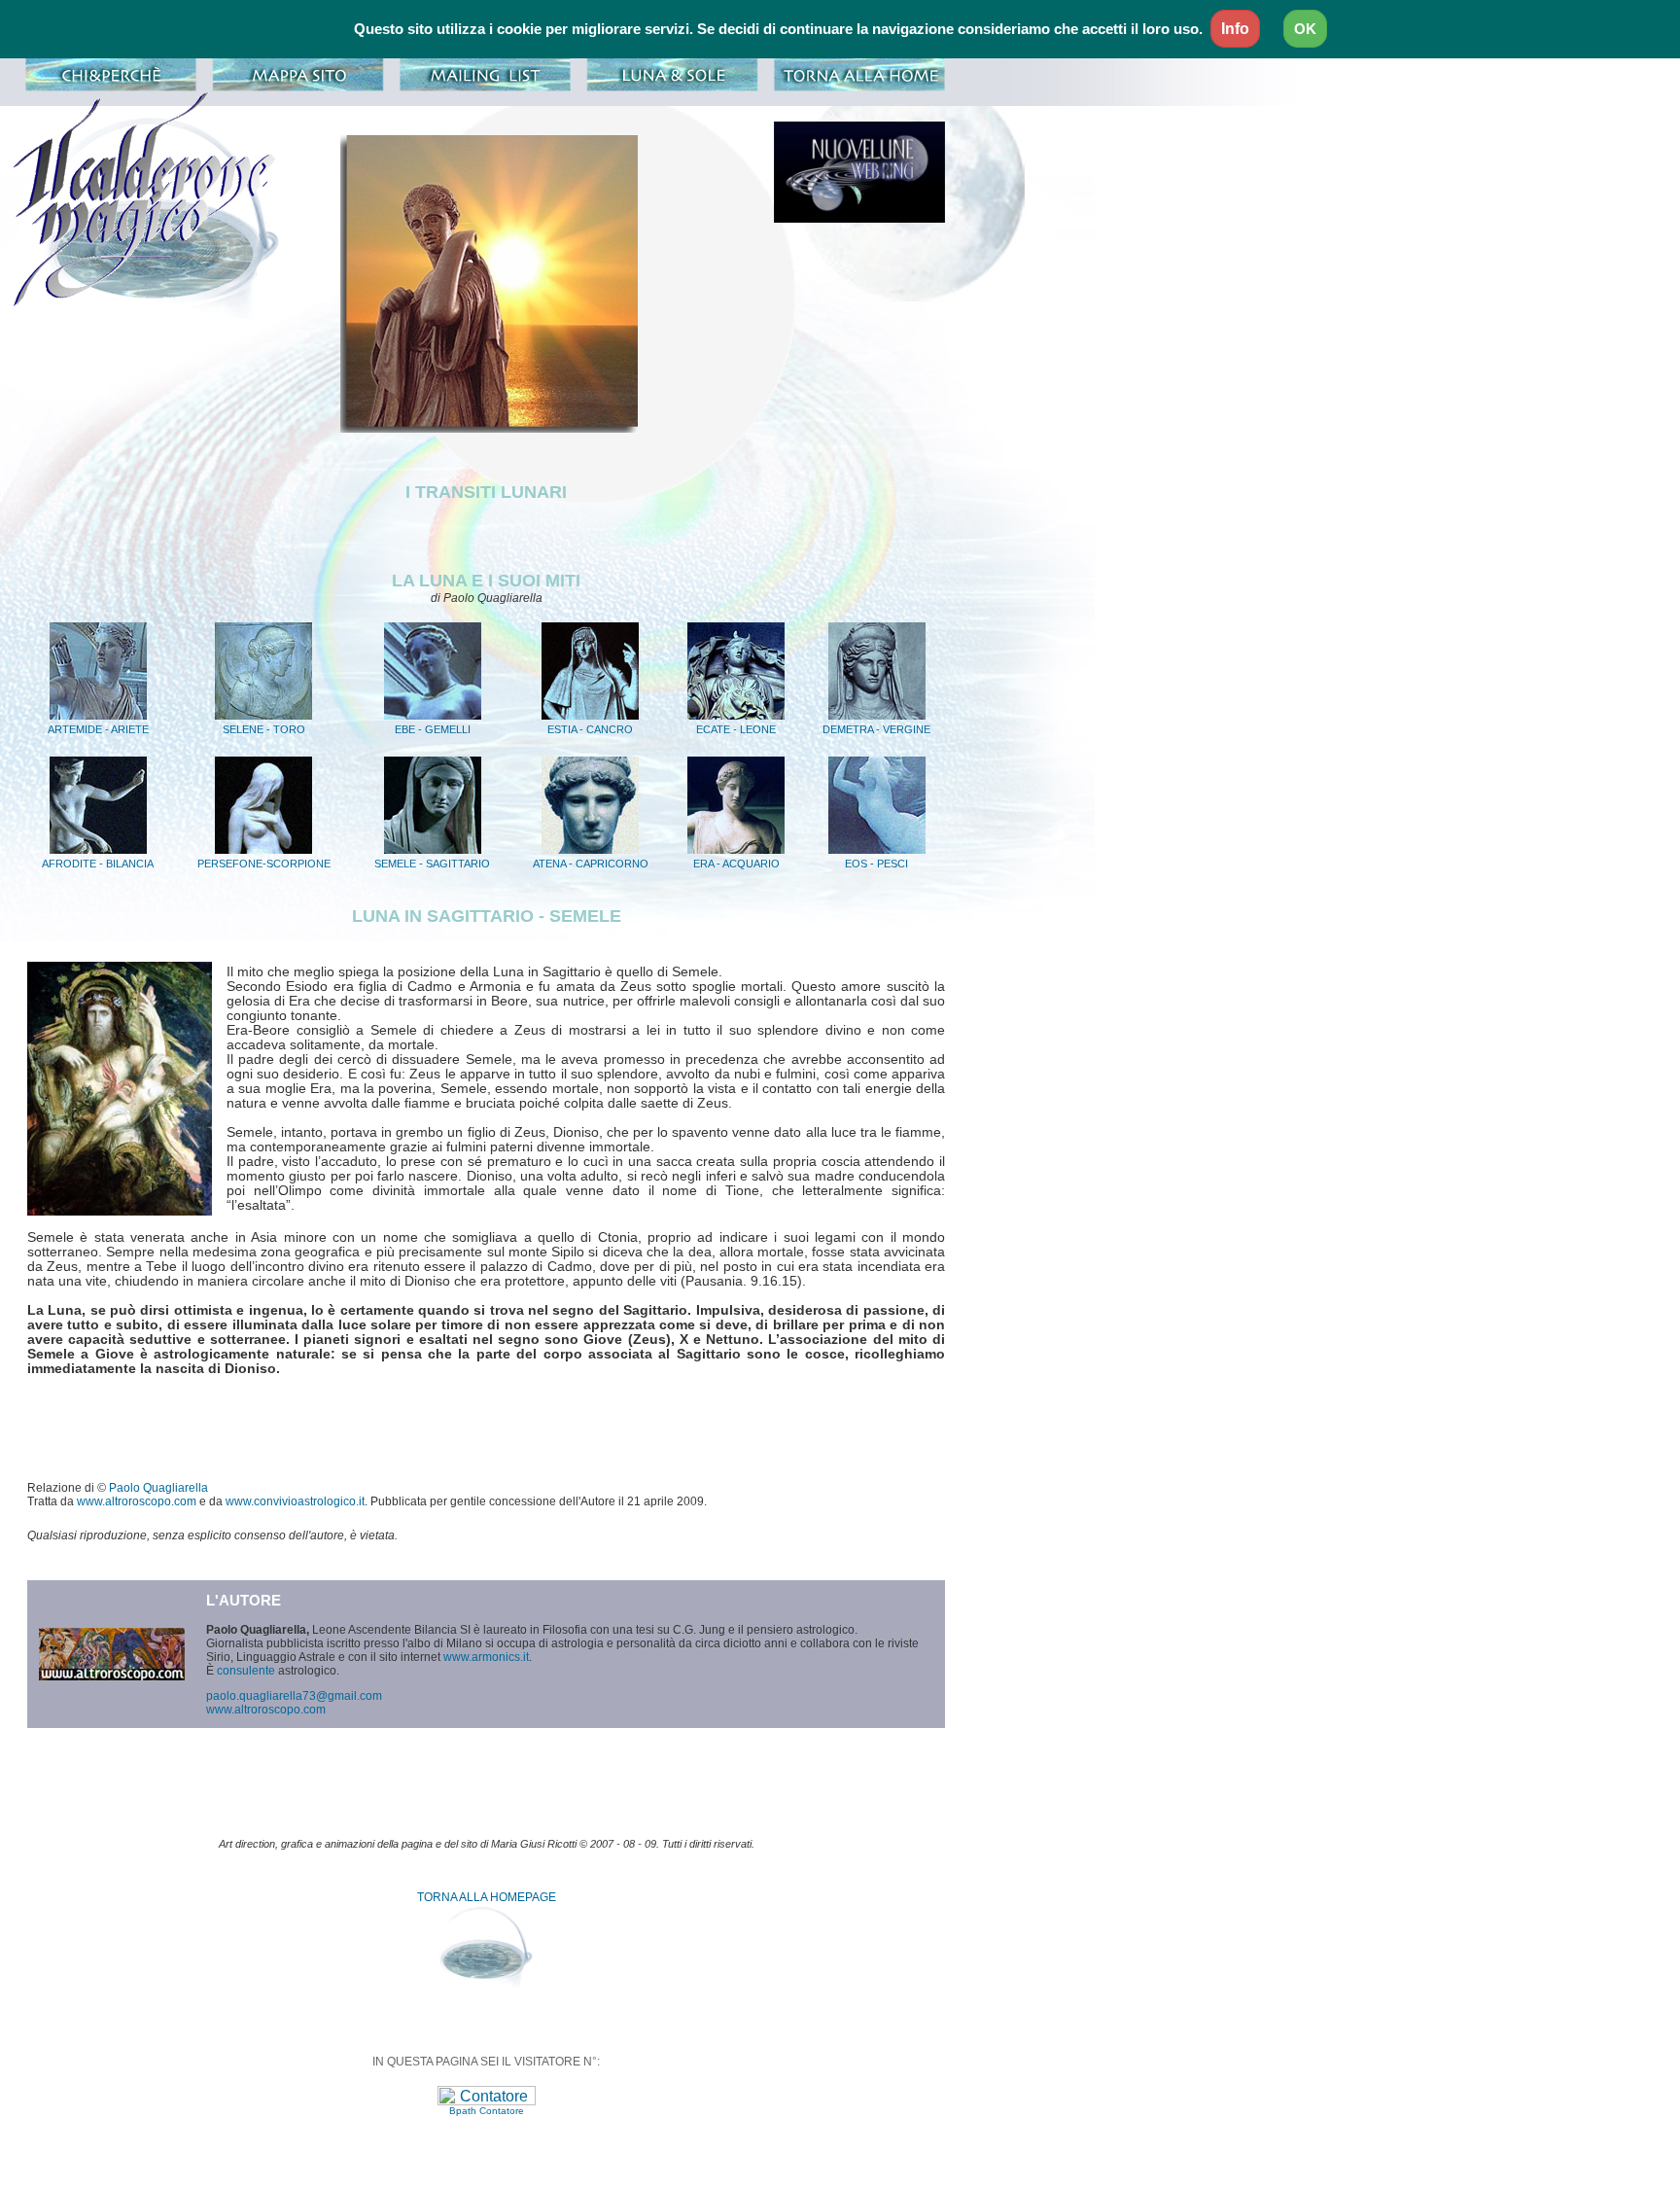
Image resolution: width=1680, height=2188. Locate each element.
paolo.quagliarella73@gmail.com (294, 1696)
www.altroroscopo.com (137, 1501)
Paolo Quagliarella (158, 1488)
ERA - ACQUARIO (736, 864)
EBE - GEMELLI (433, 729)
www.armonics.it (486, 1657)
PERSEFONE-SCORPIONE (264, 864)
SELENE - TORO (264, 729)
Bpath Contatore (487, 2111)
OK (1305, 29)
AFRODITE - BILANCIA (98, 864)
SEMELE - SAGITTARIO (432, 864)
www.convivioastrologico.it (295, 1501)
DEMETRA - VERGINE (876, 729)
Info (1235, 29)
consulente (246, 1671)
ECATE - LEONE (736, 729)
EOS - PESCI (876, 864)
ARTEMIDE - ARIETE (98, 729)
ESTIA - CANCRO (590, 729)
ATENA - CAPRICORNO (591, 864)
